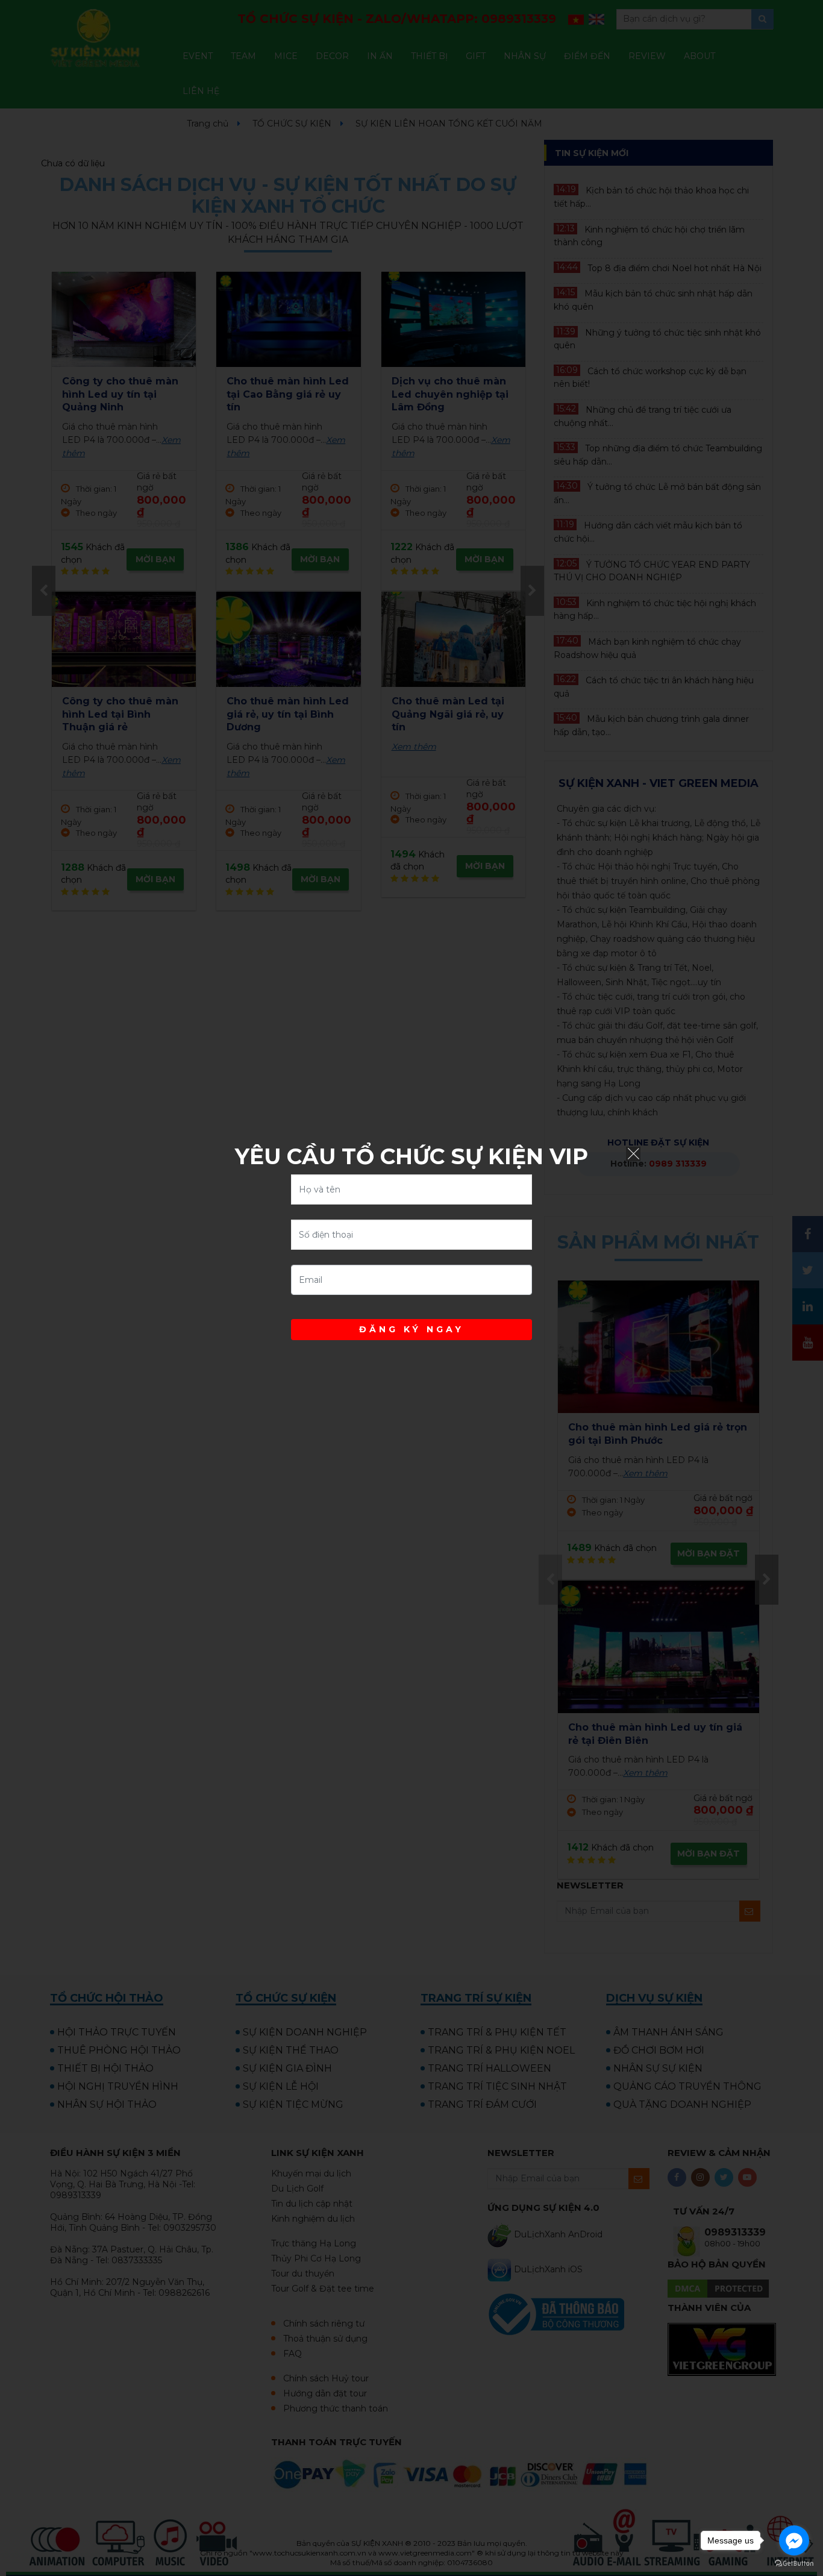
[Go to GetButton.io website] (794, 2564)
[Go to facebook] (794, 2540)
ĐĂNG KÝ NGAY (411, 1329)
